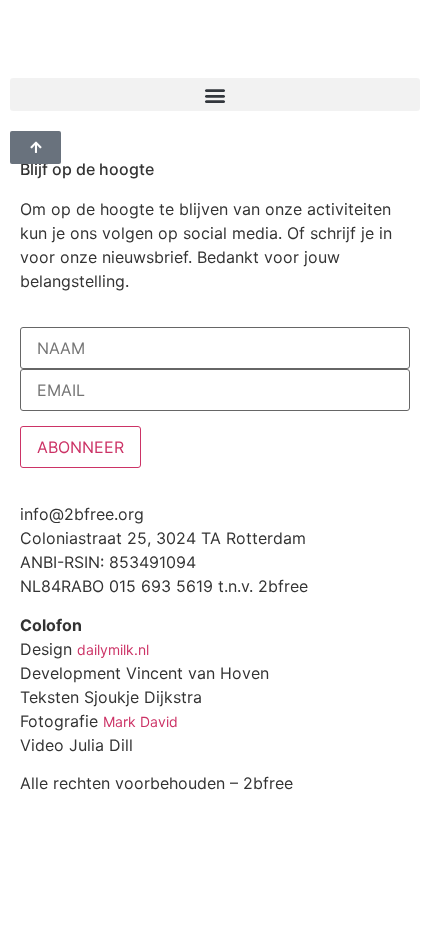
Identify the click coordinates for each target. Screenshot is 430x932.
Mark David (140, 721)
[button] (215, 94)
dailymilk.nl (113, 649)
